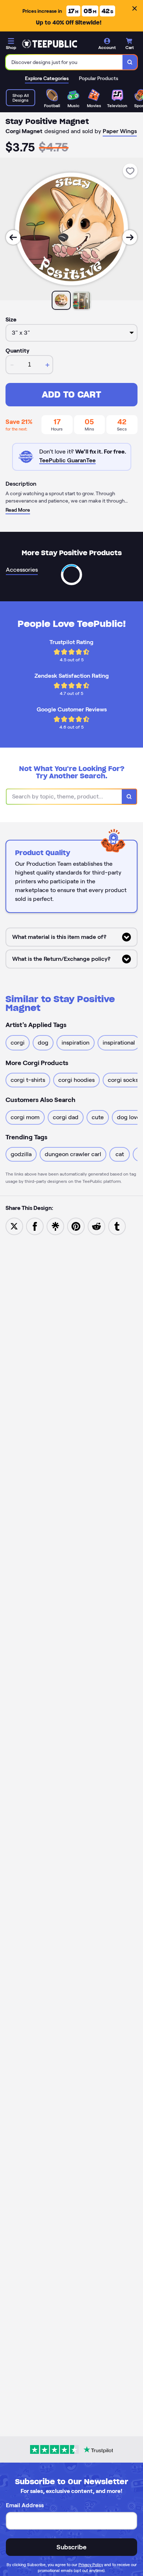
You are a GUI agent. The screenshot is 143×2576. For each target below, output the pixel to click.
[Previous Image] (13, 237)
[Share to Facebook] (35, 1226)
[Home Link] (49, 44)
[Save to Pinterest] (76, 1226)
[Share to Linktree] (55, 1226)
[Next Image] (130, 237)
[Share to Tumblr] (117, 1226)
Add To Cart (71, 394)
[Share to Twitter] (14, 1226)
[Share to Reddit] (96, 1226)
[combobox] (64, 62)
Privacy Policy (91, 2565)
